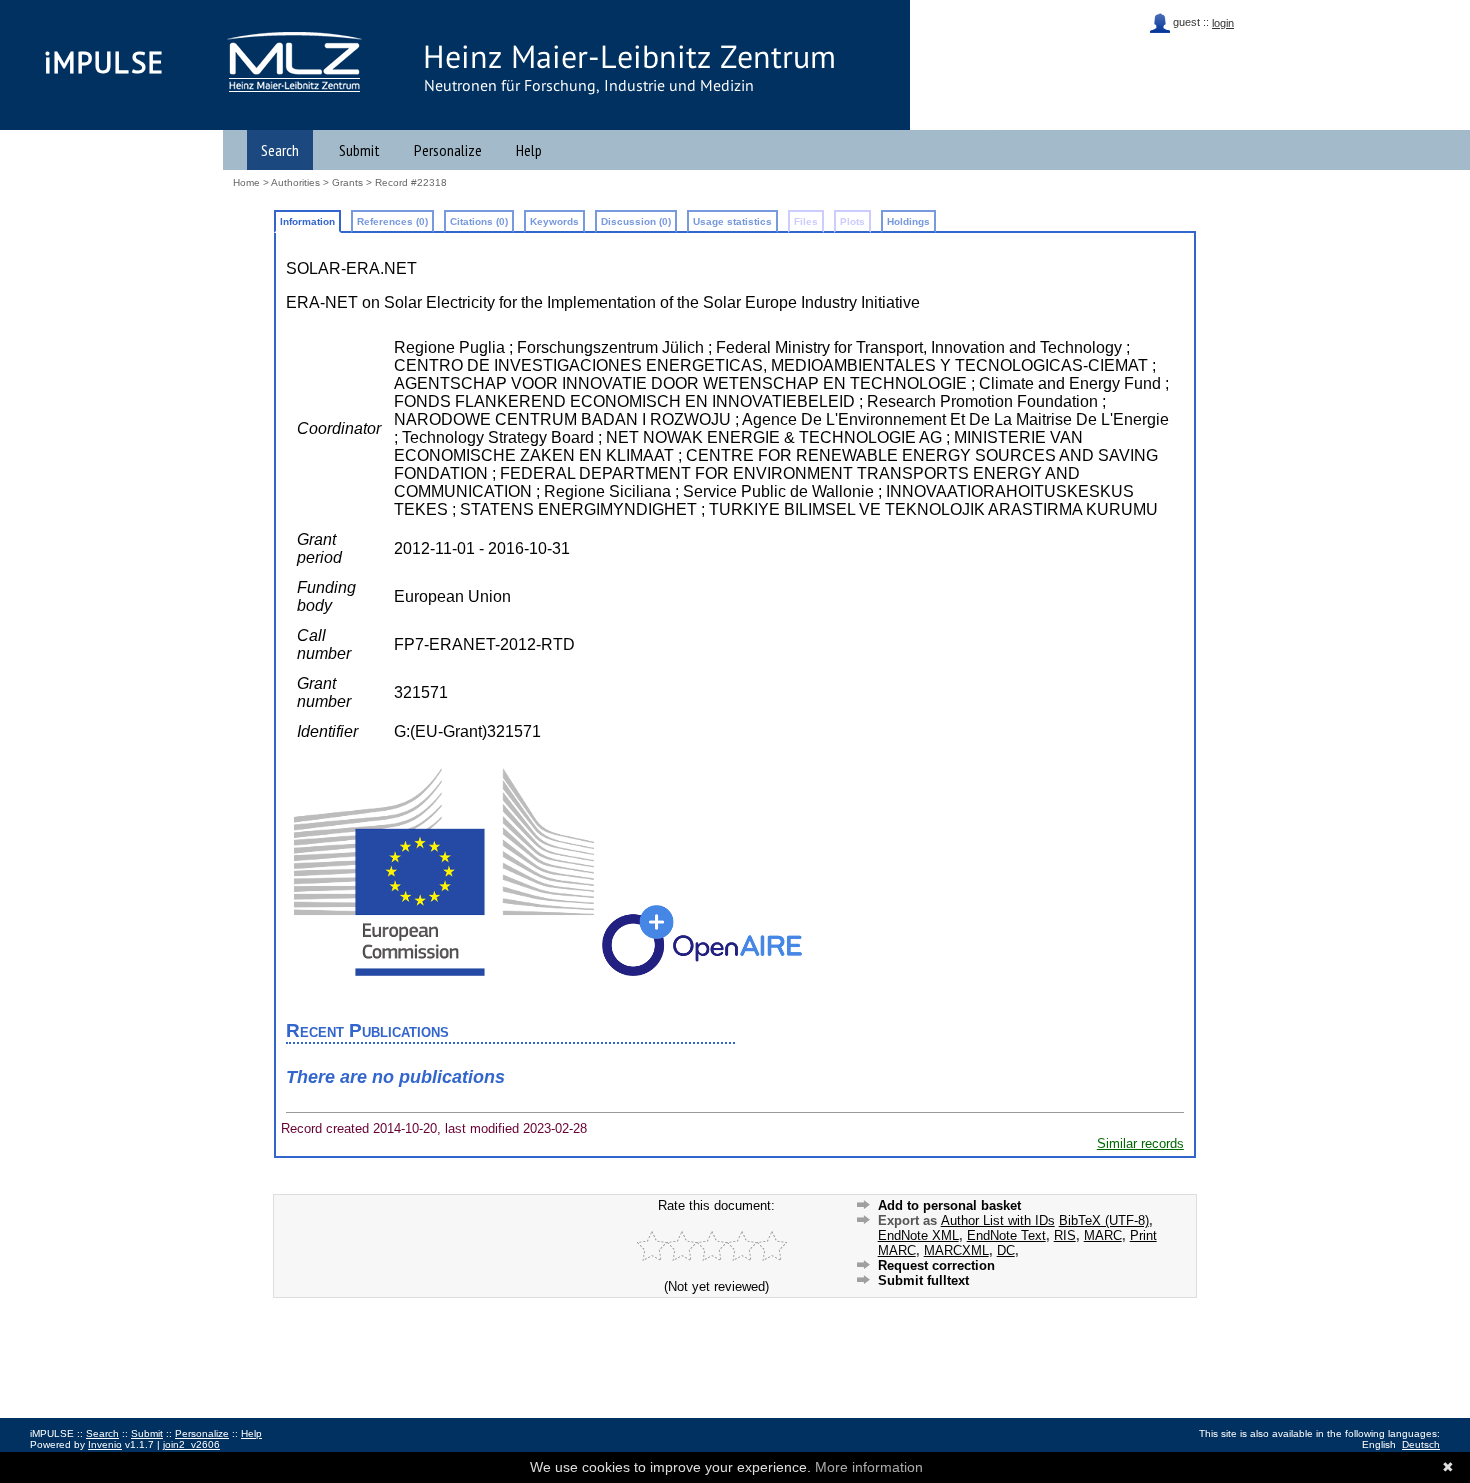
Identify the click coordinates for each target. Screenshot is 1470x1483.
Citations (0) (479, 221)
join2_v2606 (191, 1444)
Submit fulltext (923, 1280)
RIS (1065, 1235)
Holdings (908, 221)
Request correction (936, 1265)
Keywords (554, 221)
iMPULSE (104, 62)
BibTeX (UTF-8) (1104, 1220)
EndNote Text (1006, 1235)
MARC (1103, 1235)
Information (307, 221)
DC (1006, 1250)
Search (280, 150)
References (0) (392, 221)
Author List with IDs (998, 1220)
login (1223, 23)
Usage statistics (732, 221)
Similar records (1140, 1143)
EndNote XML (918, 1235)
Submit (359, 150)
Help (529, 150)
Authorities (295, 182)
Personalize (448, 150)
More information (869, 1467)
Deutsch (1421, 1444)
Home (246, 182)
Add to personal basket (949, 1205)
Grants (347, 182)
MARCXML (956, 1250)
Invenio (105, 1444)
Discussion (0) (636, 221)
